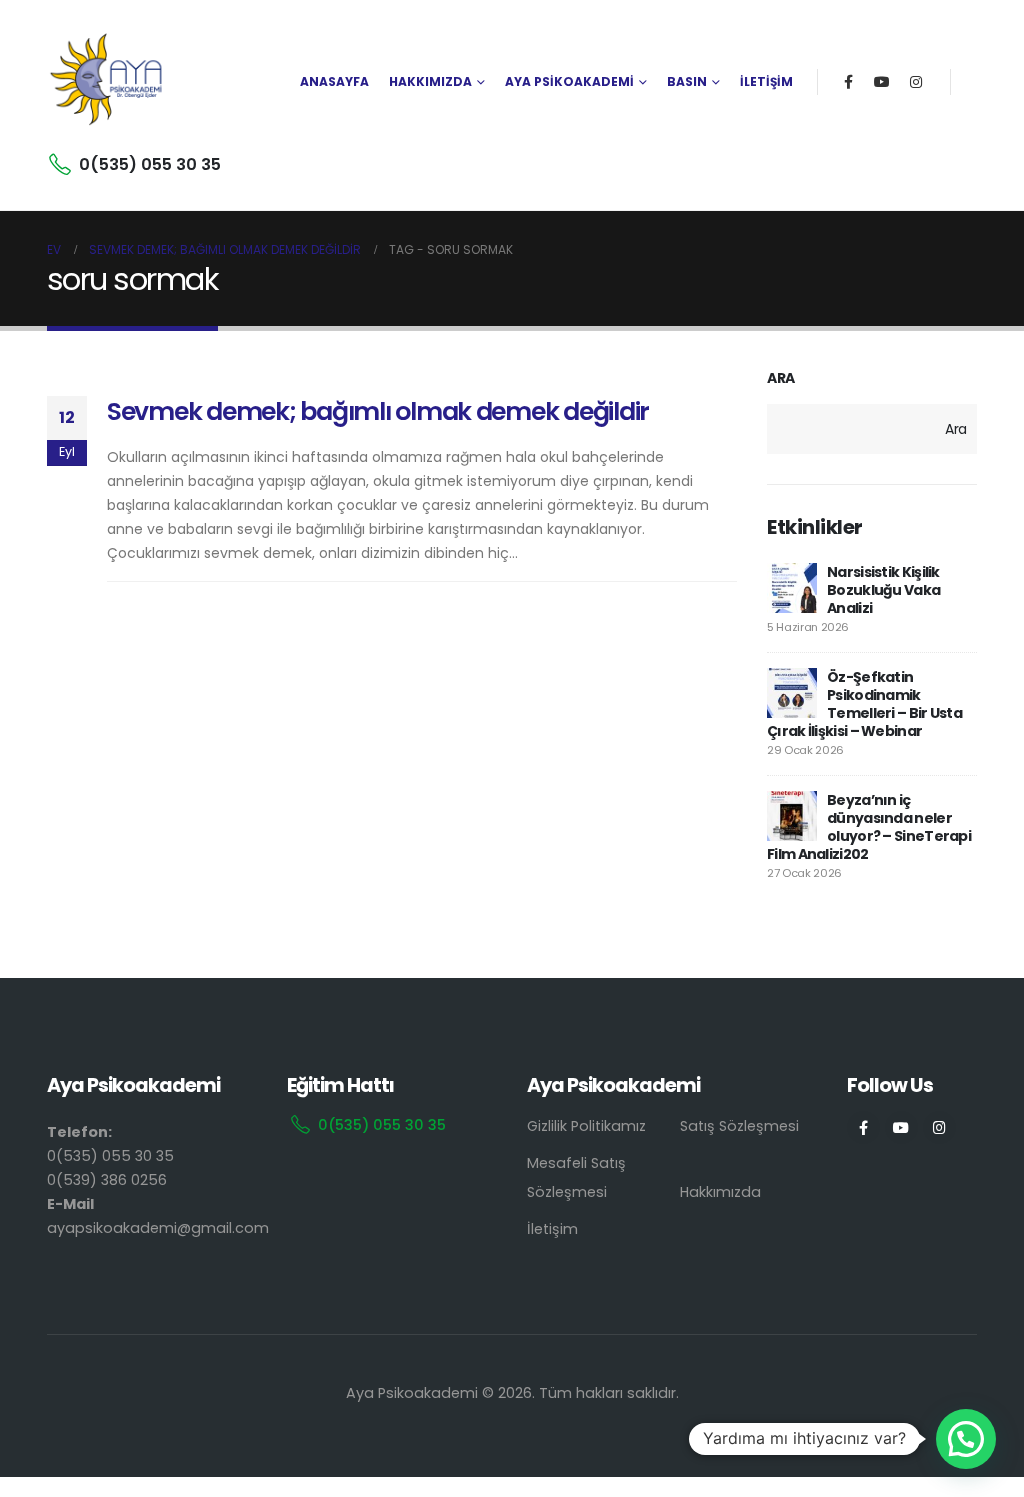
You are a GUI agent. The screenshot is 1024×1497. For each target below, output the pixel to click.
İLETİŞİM (766, 81)
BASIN (687, 81)
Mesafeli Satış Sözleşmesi (576, 1177)
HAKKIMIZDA (430, 81)
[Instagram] (916, 82)
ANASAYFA (334, 81)
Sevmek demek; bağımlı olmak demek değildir (378, 411)
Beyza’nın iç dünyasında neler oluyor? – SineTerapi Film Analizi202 (869, 827)
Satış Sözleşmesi (739, 1126)
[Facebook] (848, 82)
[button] (966, 1439)
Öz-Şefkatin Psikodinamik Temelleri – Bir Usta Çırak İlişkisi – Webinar (864, 704)
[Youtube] (882, 82)
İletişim (552, 1229)
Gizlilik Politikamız (586, 1126)
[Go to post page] (792, 588)
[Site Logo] (107, 82)
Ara (781, 378)
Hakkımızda (720, 1192)
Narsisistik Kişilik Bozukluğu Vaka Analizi (883, 590)
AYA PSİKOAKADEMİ (569, 81)
